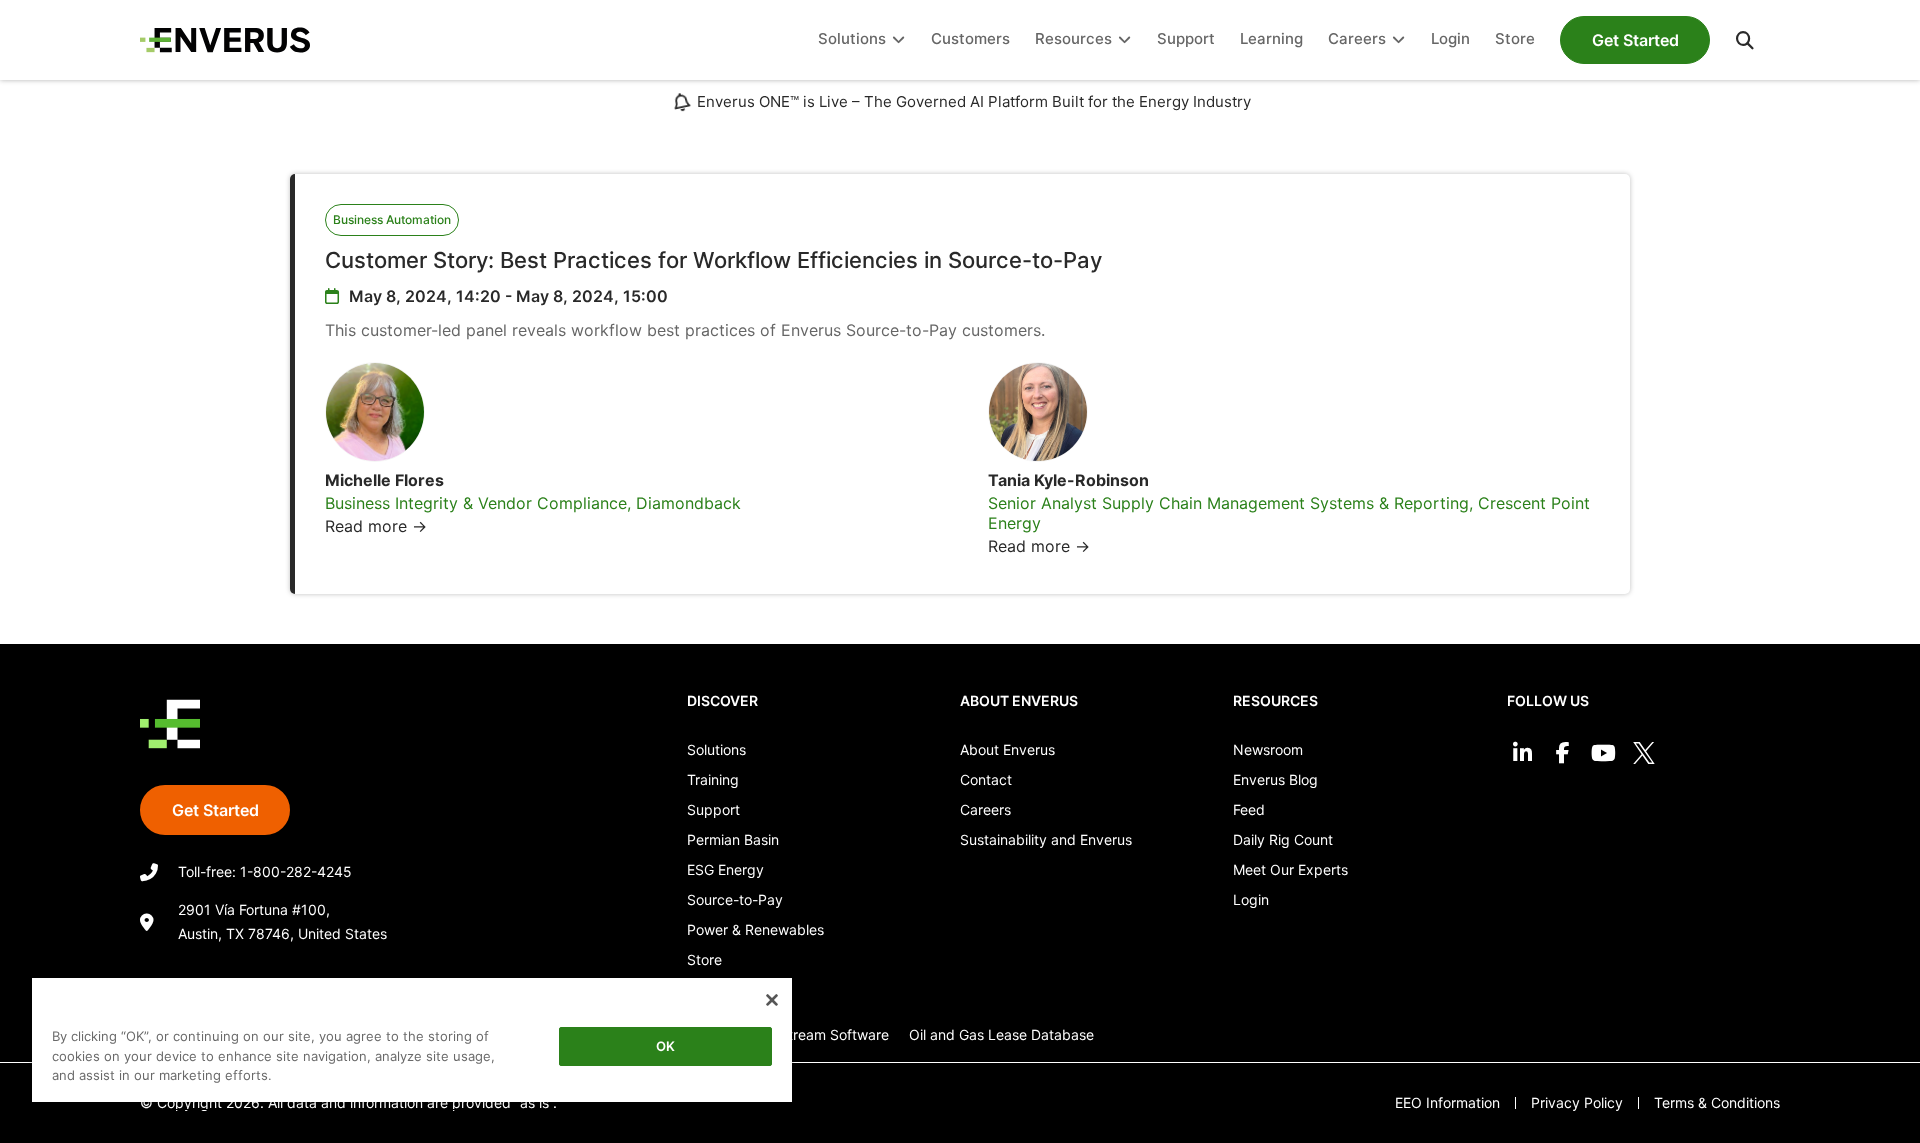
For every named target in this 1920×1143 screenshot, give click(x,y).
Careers (985, 809)
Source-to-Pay (735, 899)
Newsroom (1268, 749)
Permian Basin (733, 839)
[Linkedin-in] (1522, 753)
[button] (1745, 40)
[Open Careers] (1398, 40)
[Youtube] (1603, 753)
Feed (1249, 809)
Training (713, 779)
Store (704, 959)
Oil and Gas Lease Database (1001, 1034)
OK (665, 1046)
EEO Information (1447, 1102)
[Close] (772, 1000)
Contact (986, 779)
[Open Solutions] (898, 40)
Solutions (716, 749)
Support (713, 809)
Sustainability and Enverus (1046, 839)
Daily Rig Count (1283, 839)
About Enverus (1007, 749)
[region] (412, 1043)
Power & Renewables (755, 929)
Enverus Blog (1275, 779)
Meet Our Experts (1290, 869)
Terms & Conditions (1717, 1102)
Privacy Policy (1577, 1102)
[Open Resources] (1124, 40)
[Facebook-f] (1562, 753)
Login (1251, 899)
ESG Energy (725, 869)
